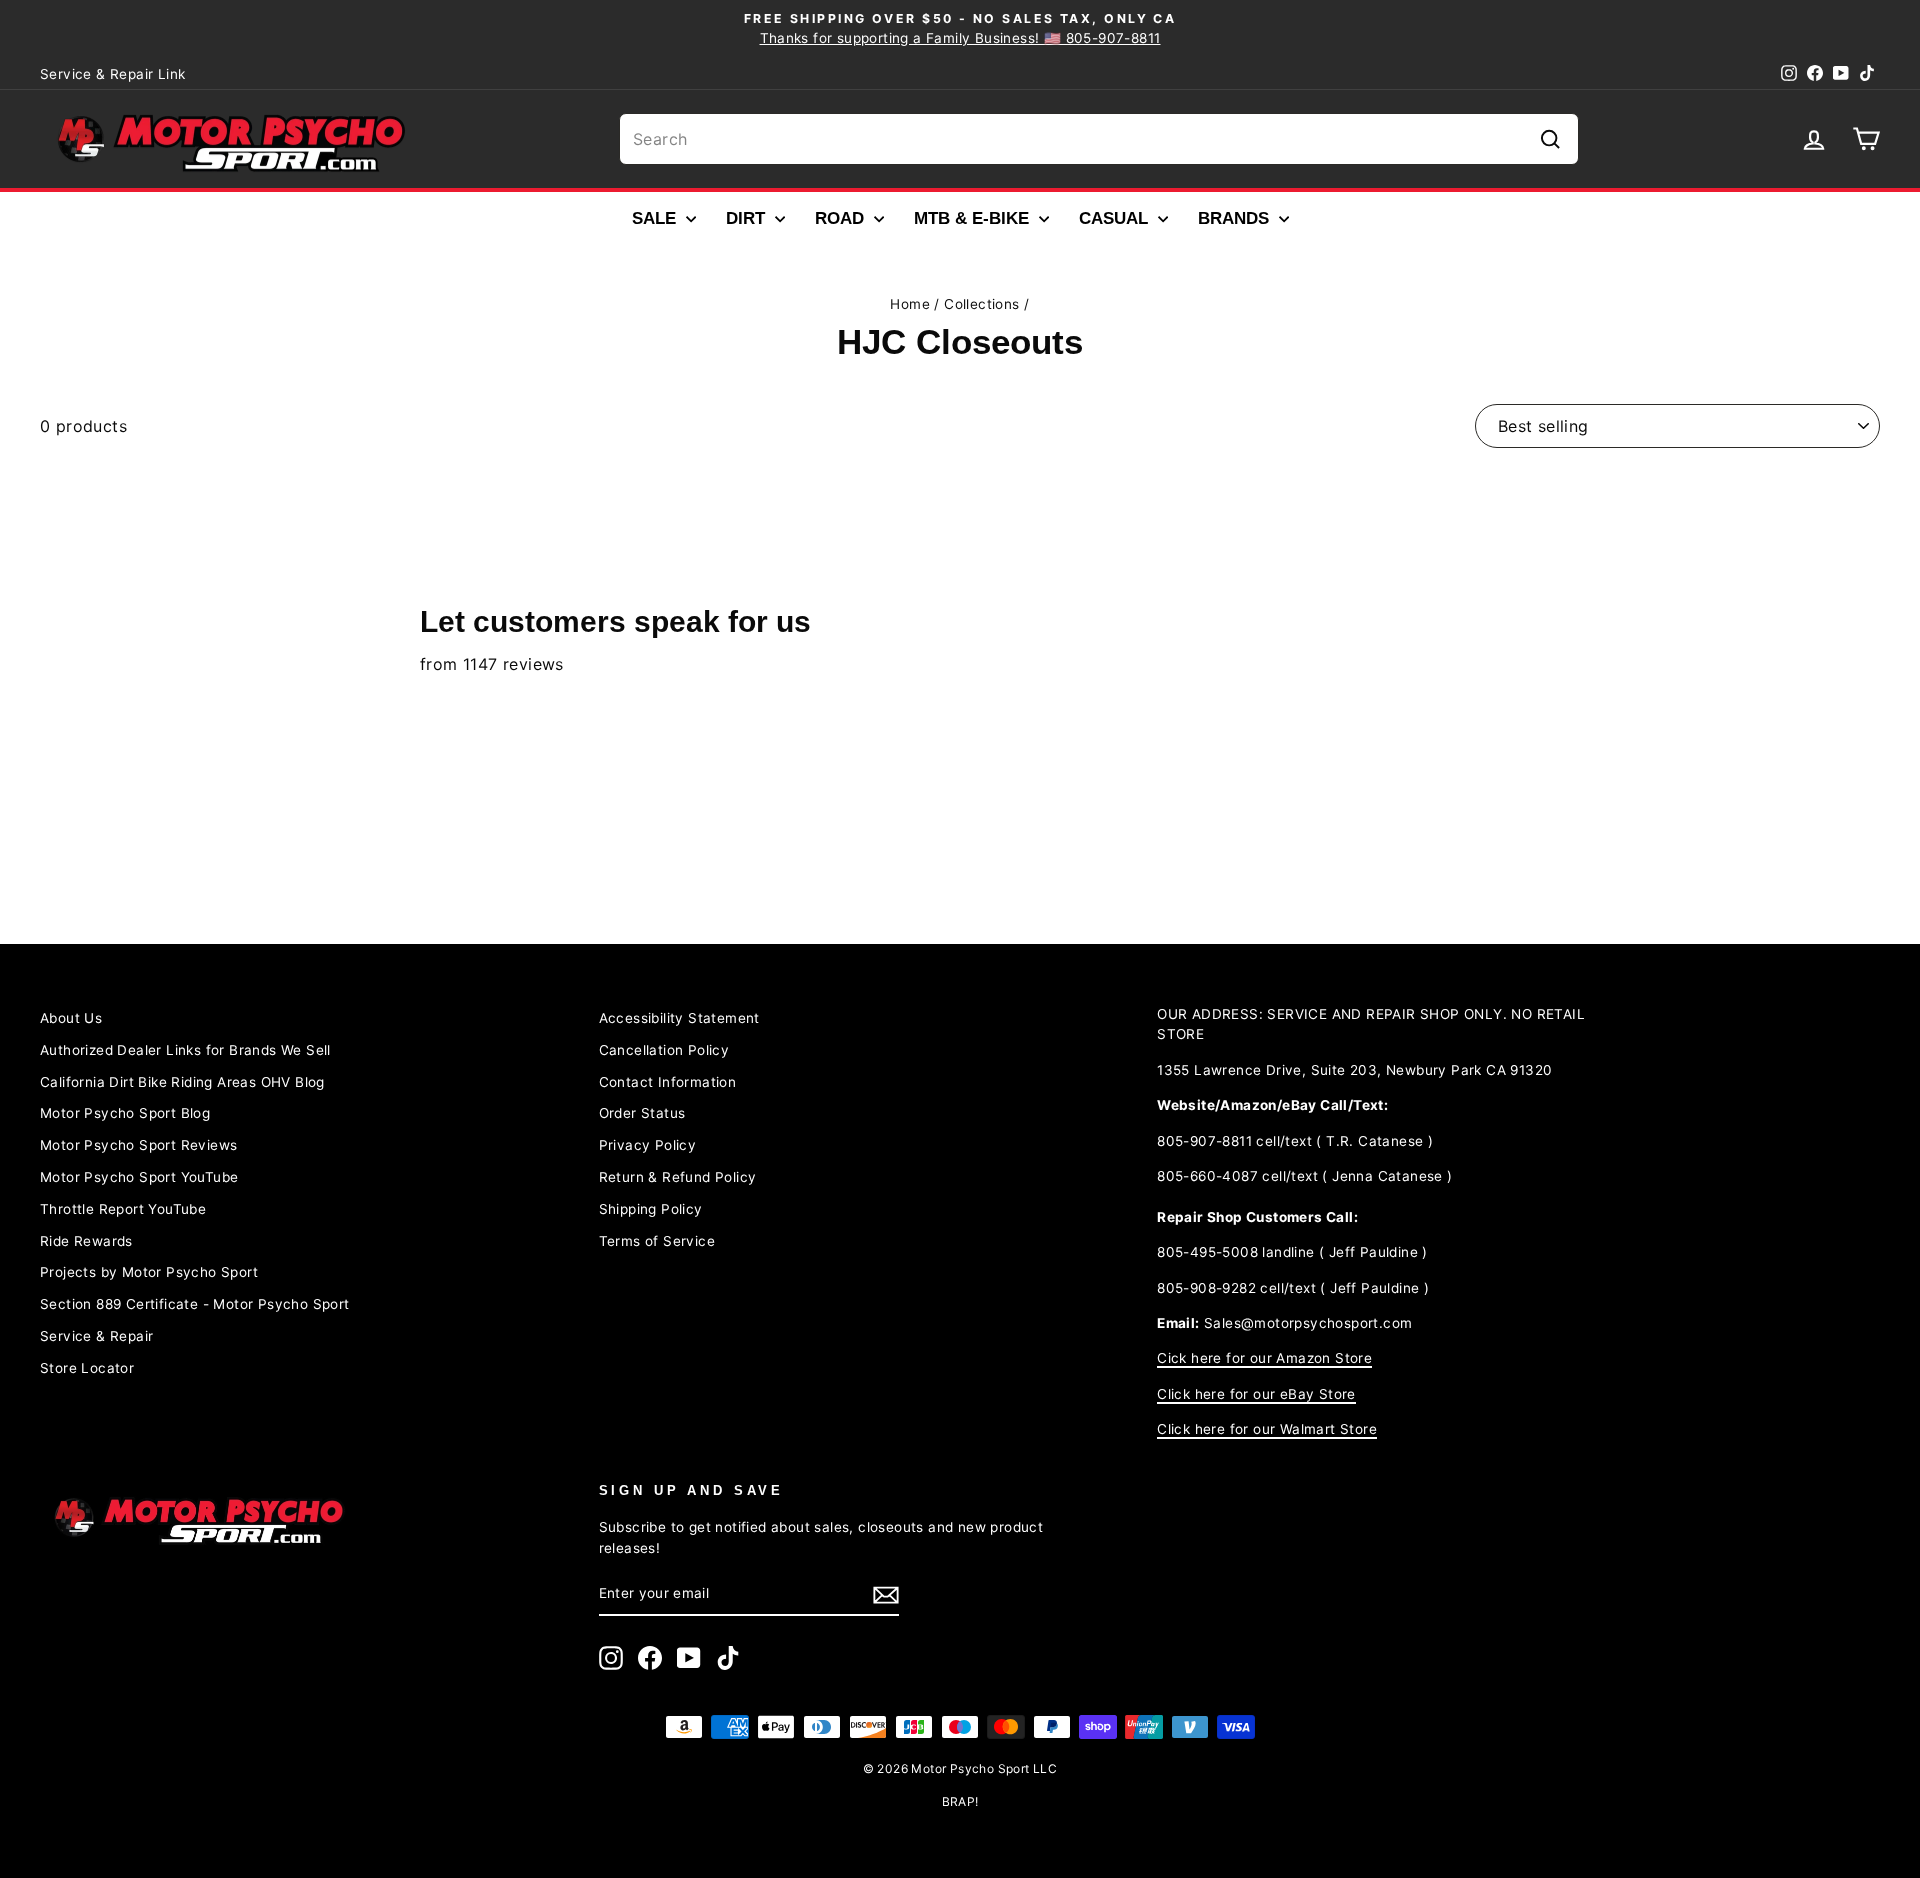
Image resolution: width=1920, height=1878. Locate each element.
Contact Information (668, 1082)
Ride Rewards (86, 1241)
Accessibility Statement (679, 1018)
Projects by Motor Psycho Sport (149, 1272)
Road (842, 218)
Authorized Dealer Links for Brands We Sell (185, 1050)
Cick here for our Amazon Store (1264, 1358)
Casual (1116, 218)
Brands (1236, 218)
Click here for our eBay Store (1256, 1394)
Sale (656, 218)
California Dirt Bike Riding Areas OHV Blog (182, 1082)
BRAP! (960, 1801)
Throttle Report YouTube (123, 1209)
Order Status (642, 1113)
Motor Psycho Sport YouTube (139, 1177)
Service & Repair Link (112, 74)
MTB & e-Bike (974, 218)
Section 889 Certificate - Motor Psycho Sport (195, 1304)
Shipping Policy (651, 1209)
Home (910, 304)
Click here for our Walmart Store (1267, 1429)
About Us (71, 1018)
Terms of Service (657, 1241)
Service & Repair (96, 1336)
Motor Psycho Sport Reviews (138, 1145)
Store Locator (87, 1368)
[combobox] (1099, 139)
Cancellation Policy (664, 1050)
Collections (981, 304)
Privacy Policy (648, 1145)
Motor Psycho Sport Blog (125, 1113)
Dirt (748, 218)
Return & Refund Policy (678, 1177)
